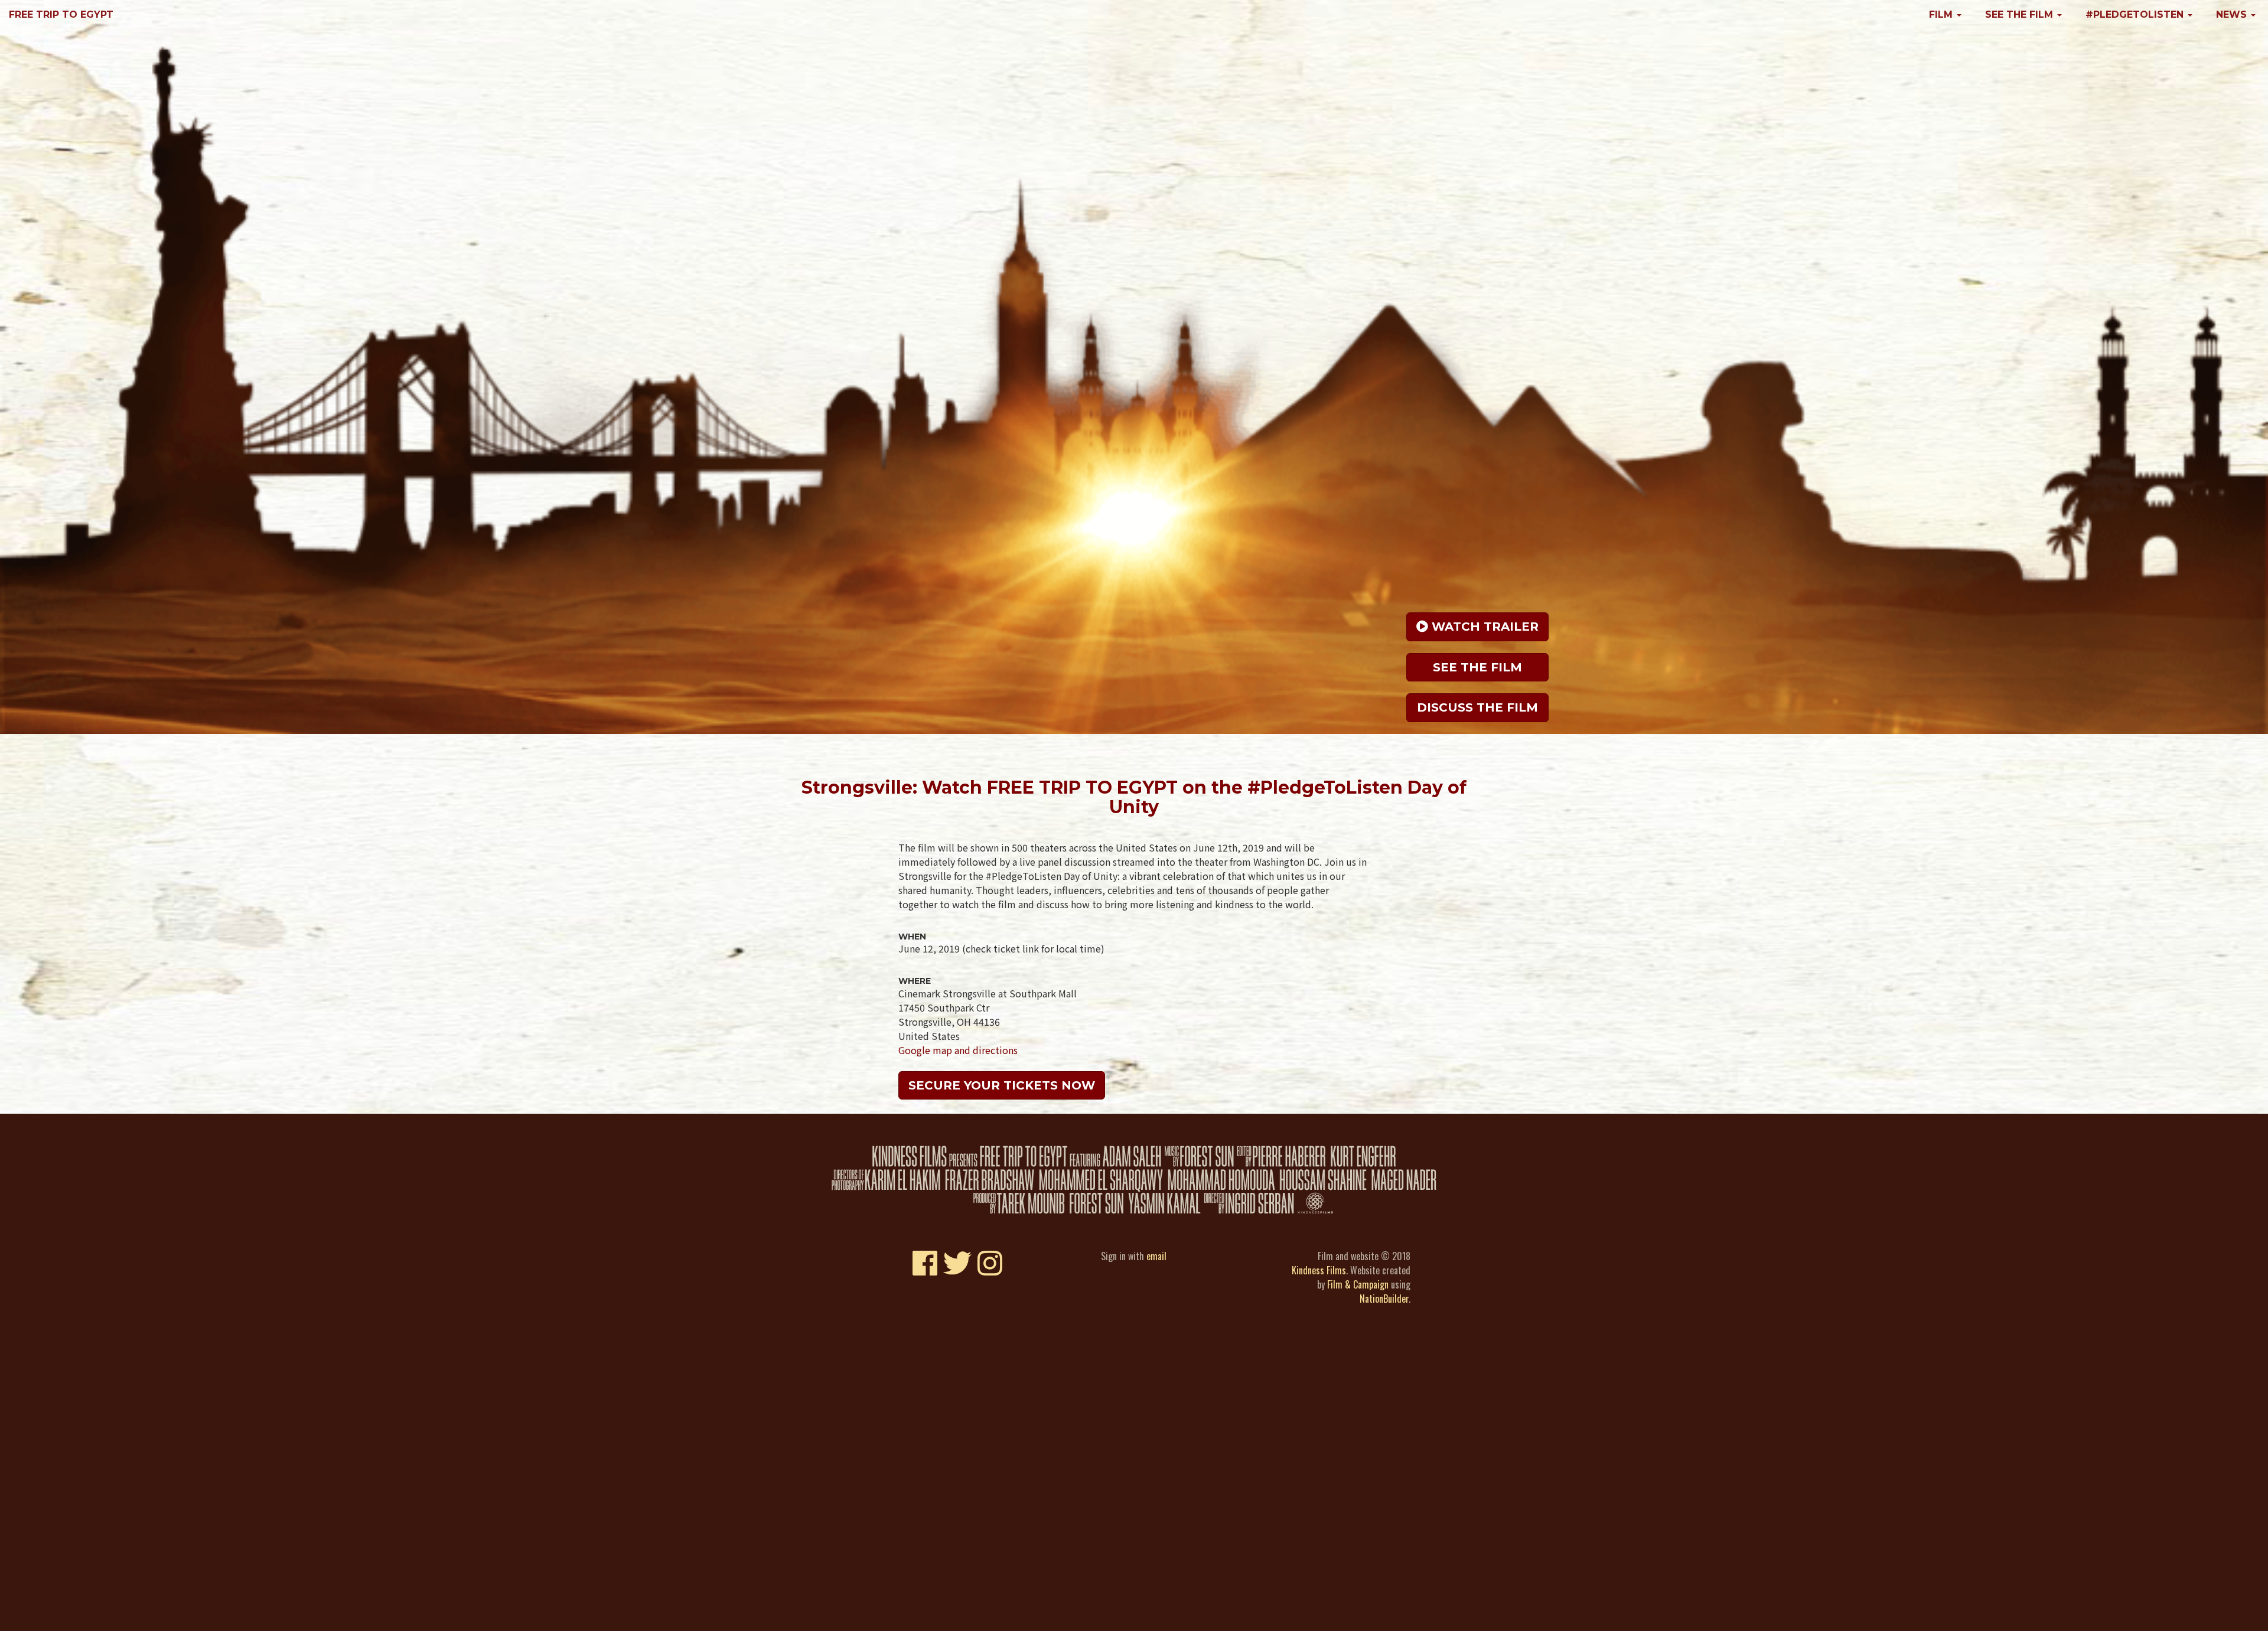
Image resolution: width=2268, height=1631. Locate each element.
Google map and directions (958, 1050)
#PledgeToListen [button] (2136, 14)
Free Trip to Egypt (61, 14)
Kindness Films (1319, 1270)
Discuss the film (1477, 707)
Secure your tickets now (1002, 1085)
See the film (1477, 667)
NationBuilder (1384, 1299)
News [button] (2233, 14)
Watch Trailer (1483, 627)
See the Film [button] (2021, 14)
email (1156, 1256)
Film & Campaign (1358, 1284)
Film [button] (1942, 14)
